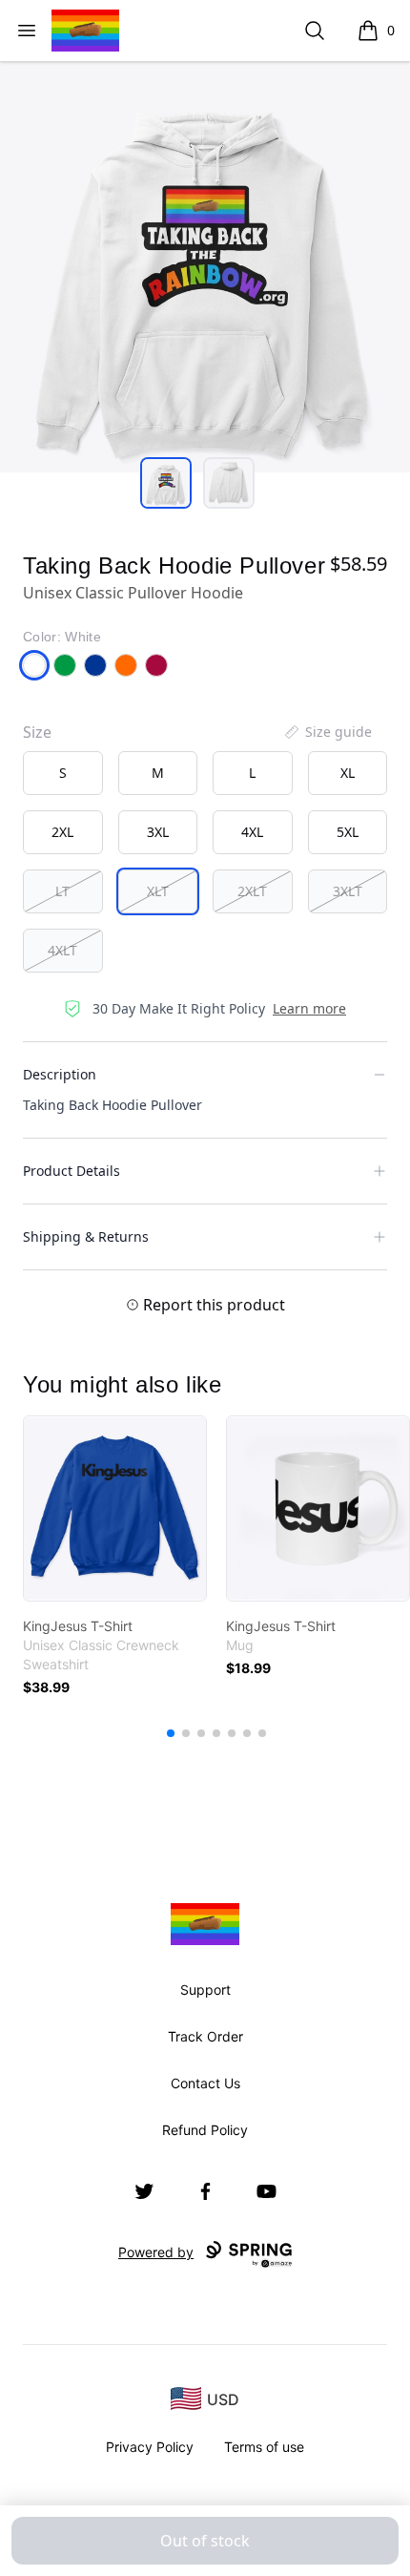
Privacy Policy (150, 2447)
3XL (158, 832)
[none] (327, 732)
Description (60, 1074)
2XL (62, 832)
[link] (115, 1508)
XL (348, 773)
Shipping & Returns (86, 1236)
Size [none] (37, 732)
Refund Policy (205, 2130)
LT (62, 891)
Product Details (72, 1171)
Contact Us (205, 2083)
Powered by (156, 2252)
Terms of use (264, 2447)
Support (205, 1990)
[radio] (63, 773)
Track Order (205, 2036)
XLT (158, 891)
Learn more (309, 1008)
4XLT (62, 950)
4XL (252, 832)
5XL (348, 832)
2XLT (252, 891)
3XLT (348, 891)
